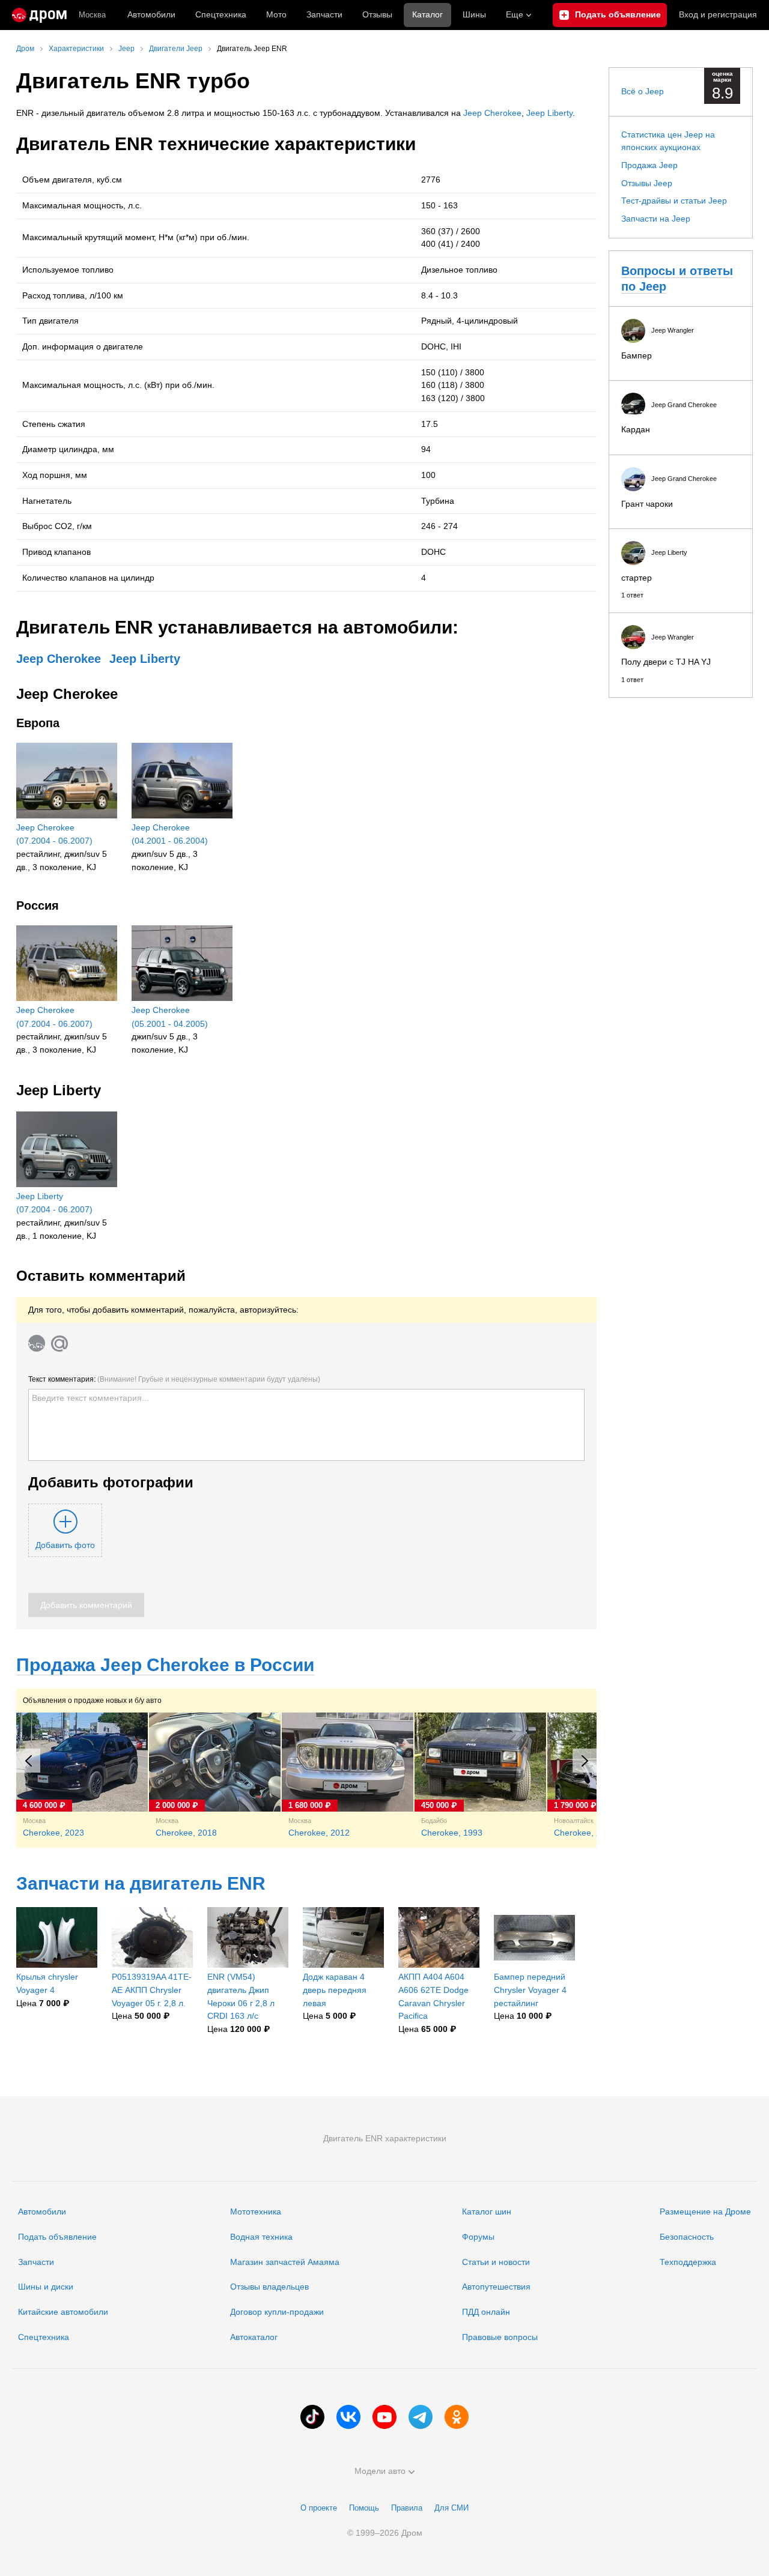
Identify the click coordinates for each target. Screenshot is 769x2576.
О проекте (319, 2508)
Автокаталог (254, 2337)
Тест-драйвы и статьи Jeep (674, 201)
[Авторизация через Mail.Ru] (59, 1343)
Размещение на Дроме (705, 2212)
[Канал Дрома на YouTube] (384, 2417)
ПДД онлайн (486, 2312)
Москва (92, 15)
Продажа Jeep (649, 165)
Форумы (478, 2237)
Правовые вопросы (500, 2337)
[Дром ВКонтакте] (348, 2417)
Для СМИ (451, 2508)
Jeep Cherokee (492, 113)
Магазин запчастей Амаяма (285, 2262)
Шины (474, 14)
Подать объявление (57, 2237)
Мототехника (256, 2212)
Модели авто (380, 2471)
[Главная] (39, 15)
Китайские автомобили (63, 2312)
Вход (718, 14)
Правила (407, 2508)
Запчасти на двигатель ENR (141, 1883)
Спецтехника (44, 2337)
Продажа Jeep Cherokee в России (165, 1665)
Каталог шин (487, 2212)
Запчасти (324, 14)
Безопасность (687, 2237)
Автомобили (151, 14)
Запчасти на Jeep (656, 219)
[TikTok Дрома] (312, 2417)
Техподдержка (688, 2262)
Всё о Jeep (643, 91)
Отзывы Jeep (647, 183)
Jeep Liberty (549, 113)
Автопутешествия (496, 2287)
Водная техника (261, 2237)
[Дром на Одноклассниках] (457, 2417)
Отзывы (377, 14)
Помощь (364, 2508)
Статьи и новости (496, 2262)
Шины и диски (46, 2287)
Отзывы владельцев (269, 2287)
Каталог (427, 14)
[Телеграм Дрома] (421, 2417)
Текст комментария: (174, 1379)
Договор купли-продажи (277, 2312)
